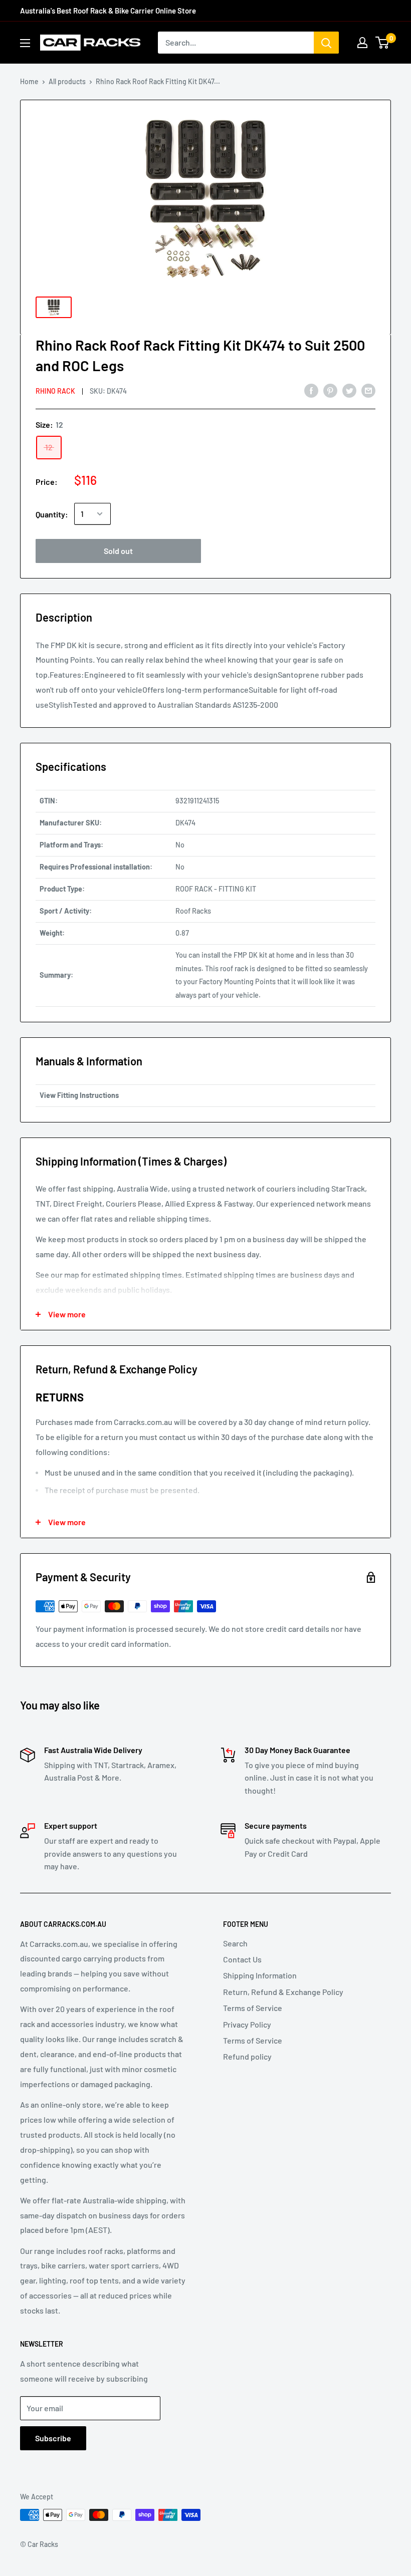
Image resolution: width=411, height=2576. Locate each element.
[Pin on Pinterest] (330, 390)
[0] (383, 43)
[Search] (326, 43)
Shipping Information (260, 1975)
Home (29, 81)
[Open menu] (25, 43)
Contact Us (242, 1959)
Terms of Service (253, 2008)
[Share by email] (368, 390)
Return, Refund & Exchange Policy (283, 1992)
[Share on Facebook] (311, 390)
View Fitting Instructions (79, 1095)
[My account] (362, 43)
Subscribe (53, 2438)
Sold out (118, 551)
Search (235, 1943)
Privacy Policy (247, 2024)
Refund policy (247, 2056)
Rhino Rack (55, 391)
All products (67, 81)
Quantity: (52, 514)
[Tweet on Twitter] (349, 390)
